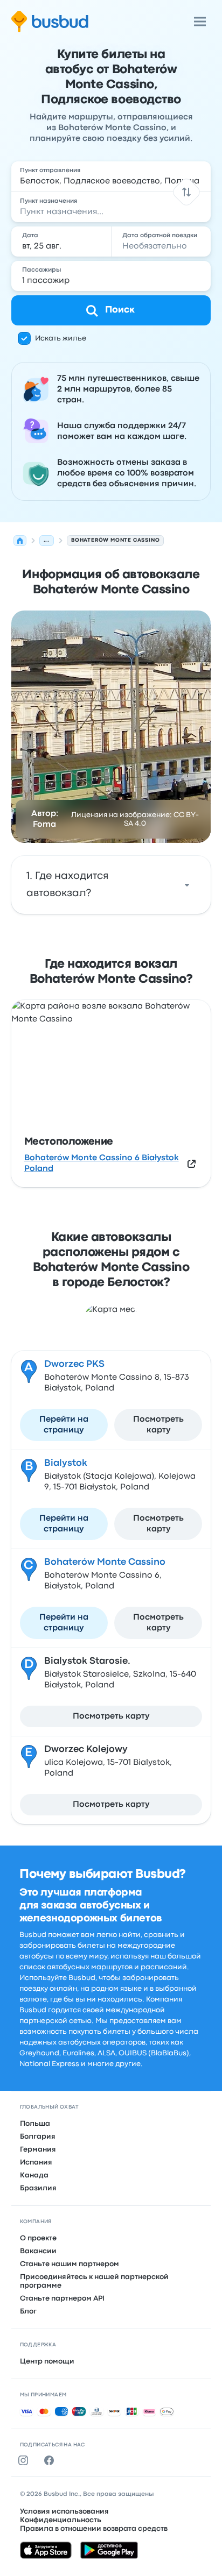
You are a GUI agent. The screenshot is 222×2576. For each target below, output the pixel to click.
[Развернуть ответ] (187, 885)
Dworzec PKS (74, 1364)
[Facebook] (51, 2460)
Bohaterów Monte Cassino (105, 1562)
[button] (187, 192)
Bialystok (66, 1463)
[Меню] (200, 22)
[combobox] (111, 176)
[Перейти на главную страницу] (50, 22)
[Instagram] (25, 2460)
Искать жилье (61, 338)
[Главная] (20, 541)
